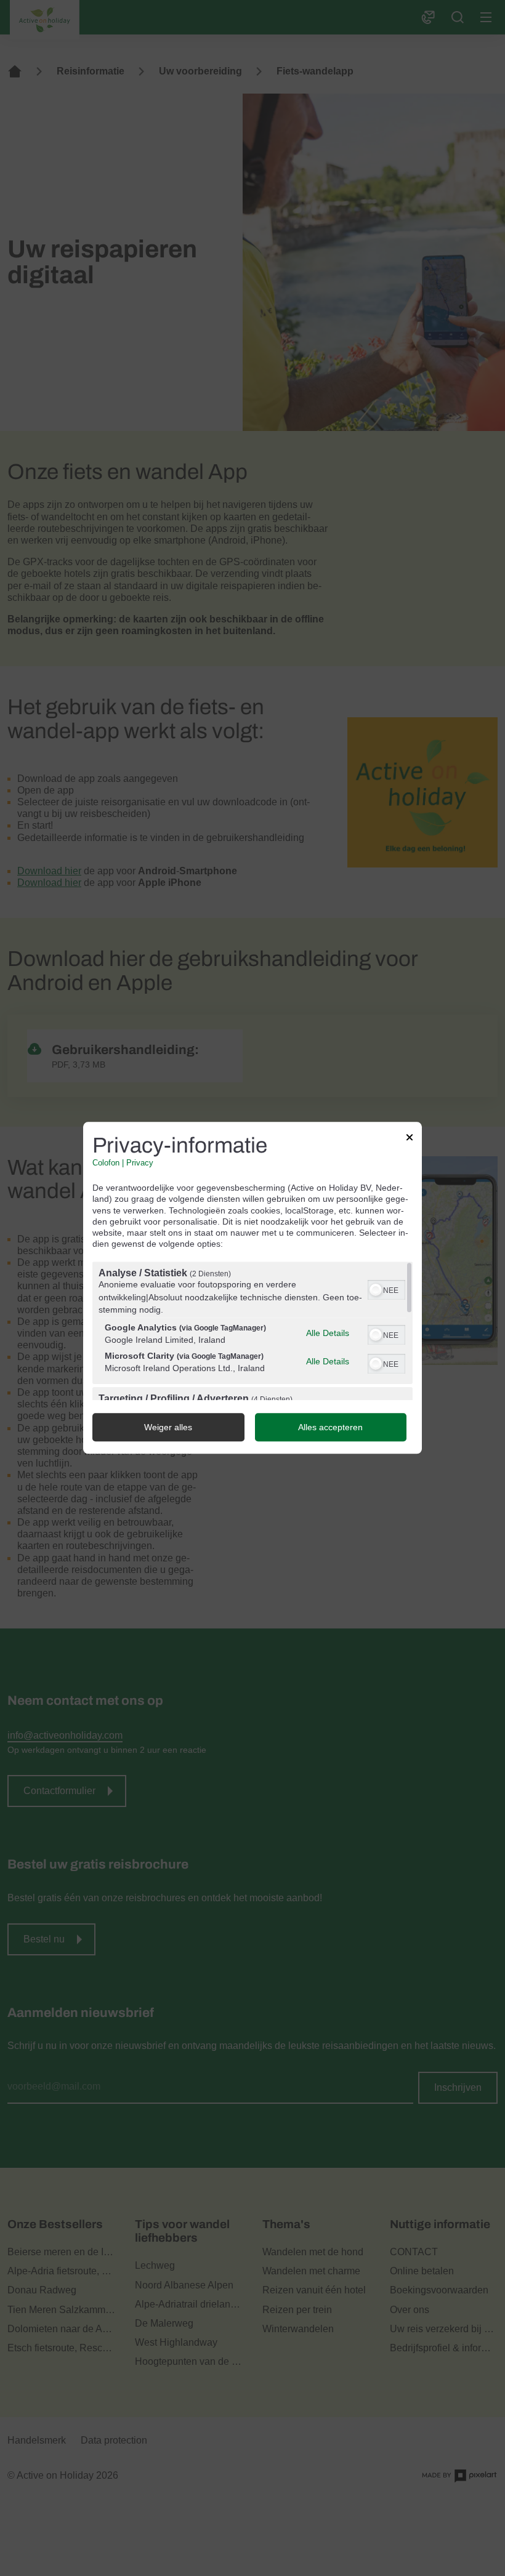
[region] (252, 1331)
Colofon (106, 1163)
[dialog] (252, 1288)
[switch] (386, 1289)
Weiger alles (168, 1428)
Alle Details (328, 1333)
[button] (376, 1290)
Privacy (140, 1163)
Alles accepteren (330, 1428)
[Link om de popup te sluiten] (410, 1139)
